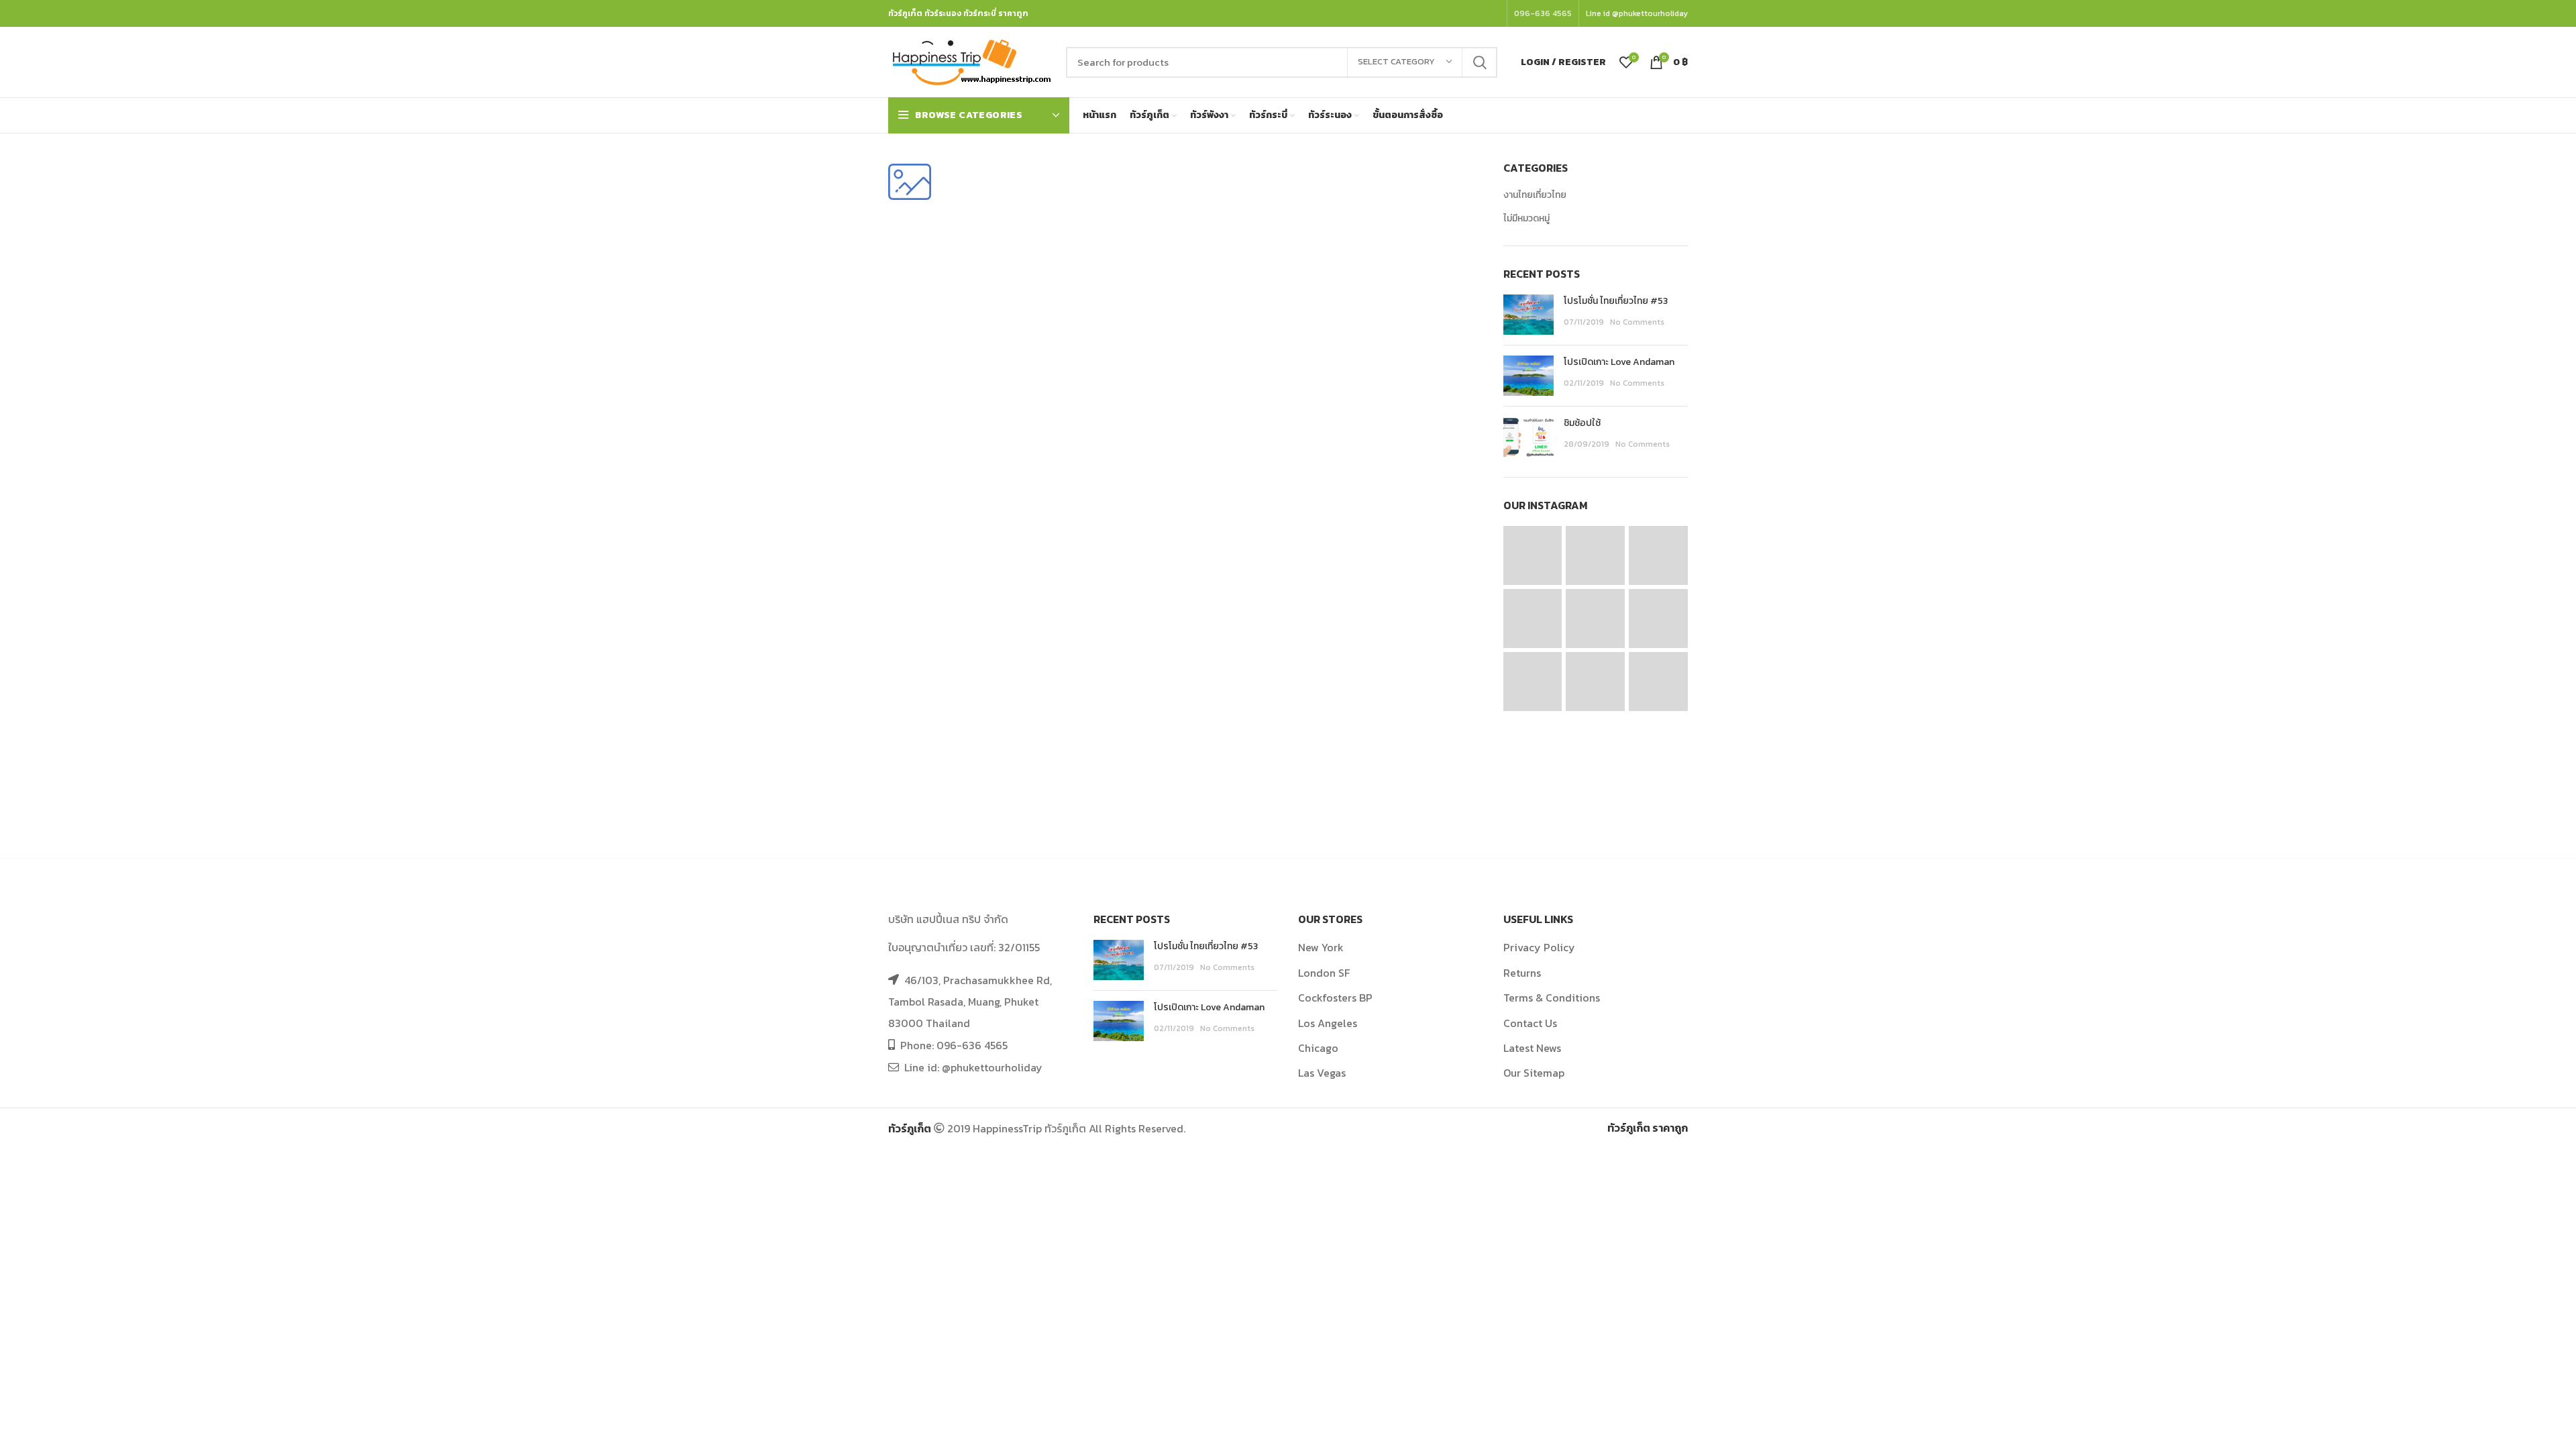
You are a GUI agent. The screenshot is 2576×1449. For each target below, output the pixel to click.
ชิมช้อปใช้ (1582, 423)
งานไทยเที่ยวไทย (1535, 195)
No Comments (1637, 322)
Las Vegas (1322, 1073)
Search (1479, 62)
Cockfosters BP (1335, 998)
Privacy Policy (1539, 947)
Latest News (1532, 1048)
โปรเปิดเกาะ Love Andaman (1619, 362)
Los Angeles (1328, 1023)
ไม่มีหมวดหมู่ (1526, 219)
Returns (1522, 973)
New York (1321, 947)
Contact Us (1530, 1023)
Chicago (1318, 1048)
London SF (1324, 973)
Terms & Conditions (1552, 998)
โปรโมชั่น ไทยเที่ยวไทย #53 (1616, 301)
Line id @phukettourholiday (1637, 13)
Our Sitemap (1534, 1073)
